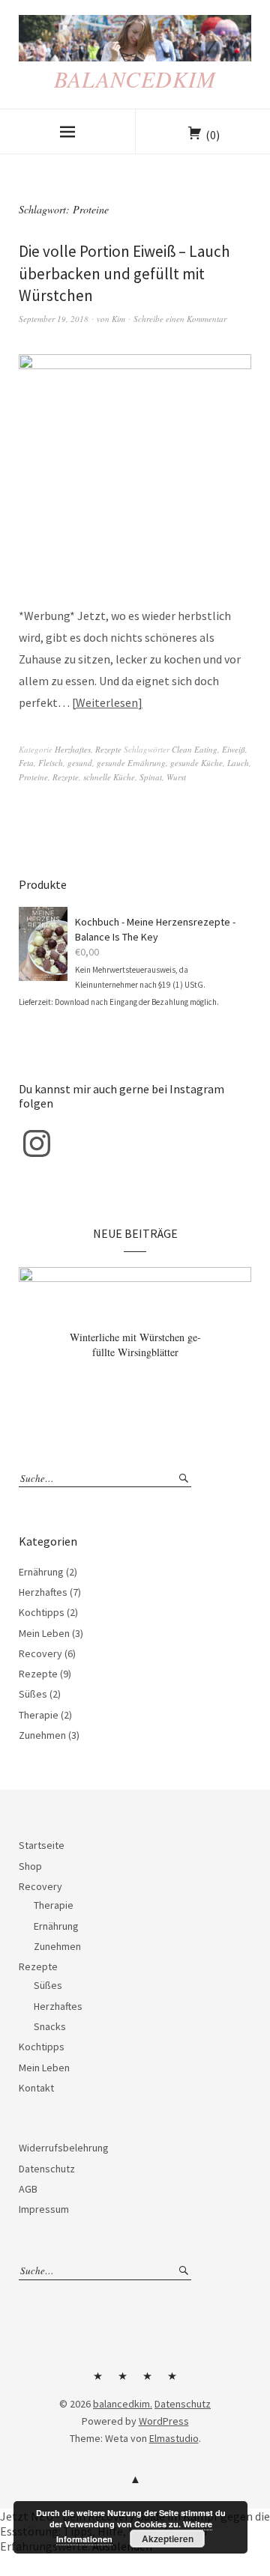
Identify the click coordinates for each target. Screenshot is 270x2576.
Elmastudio (174, 2438)
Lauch (238, 763)
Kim (118, 319)
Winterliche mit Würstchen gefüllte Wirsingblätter (135, 1345)
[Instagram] (37, 1143)
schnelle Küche (109, 777)
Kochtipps (42, 1612)
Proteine (33, 777)
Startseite (42, 1845)
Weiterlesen (107, 702)
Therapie (39, 1715)
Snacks (50, 2026)
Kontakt (36, 2088)
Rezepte (108, 749)
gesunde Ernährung (131, 763)
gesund (80, 763)
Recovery (40, 1653)
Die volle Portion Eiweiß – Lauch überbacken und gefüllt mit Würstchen (124, 273)
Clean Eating (195, 749)
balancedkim (135, 79)
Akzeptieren (168, 2539)
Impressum (44, 2209)
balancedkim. (123, 2404)
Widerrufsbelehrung (64, 2148)
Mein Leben (44, 1633)
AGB (28, 2189)
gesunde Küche (196, 763)
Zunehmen (42, 1735)
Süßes (33, 1694)
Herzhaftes (73, 749)
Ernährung (41, 1572)
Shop (30, 1866)
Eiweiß (234, 749)
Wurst (176, 777)
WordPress (164, 2421)
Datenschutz (47, 2169)
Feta (26, 763)
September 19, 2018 (54, 319)
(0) (213, 135)
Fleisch (51, 763)
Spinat (151, 777)
